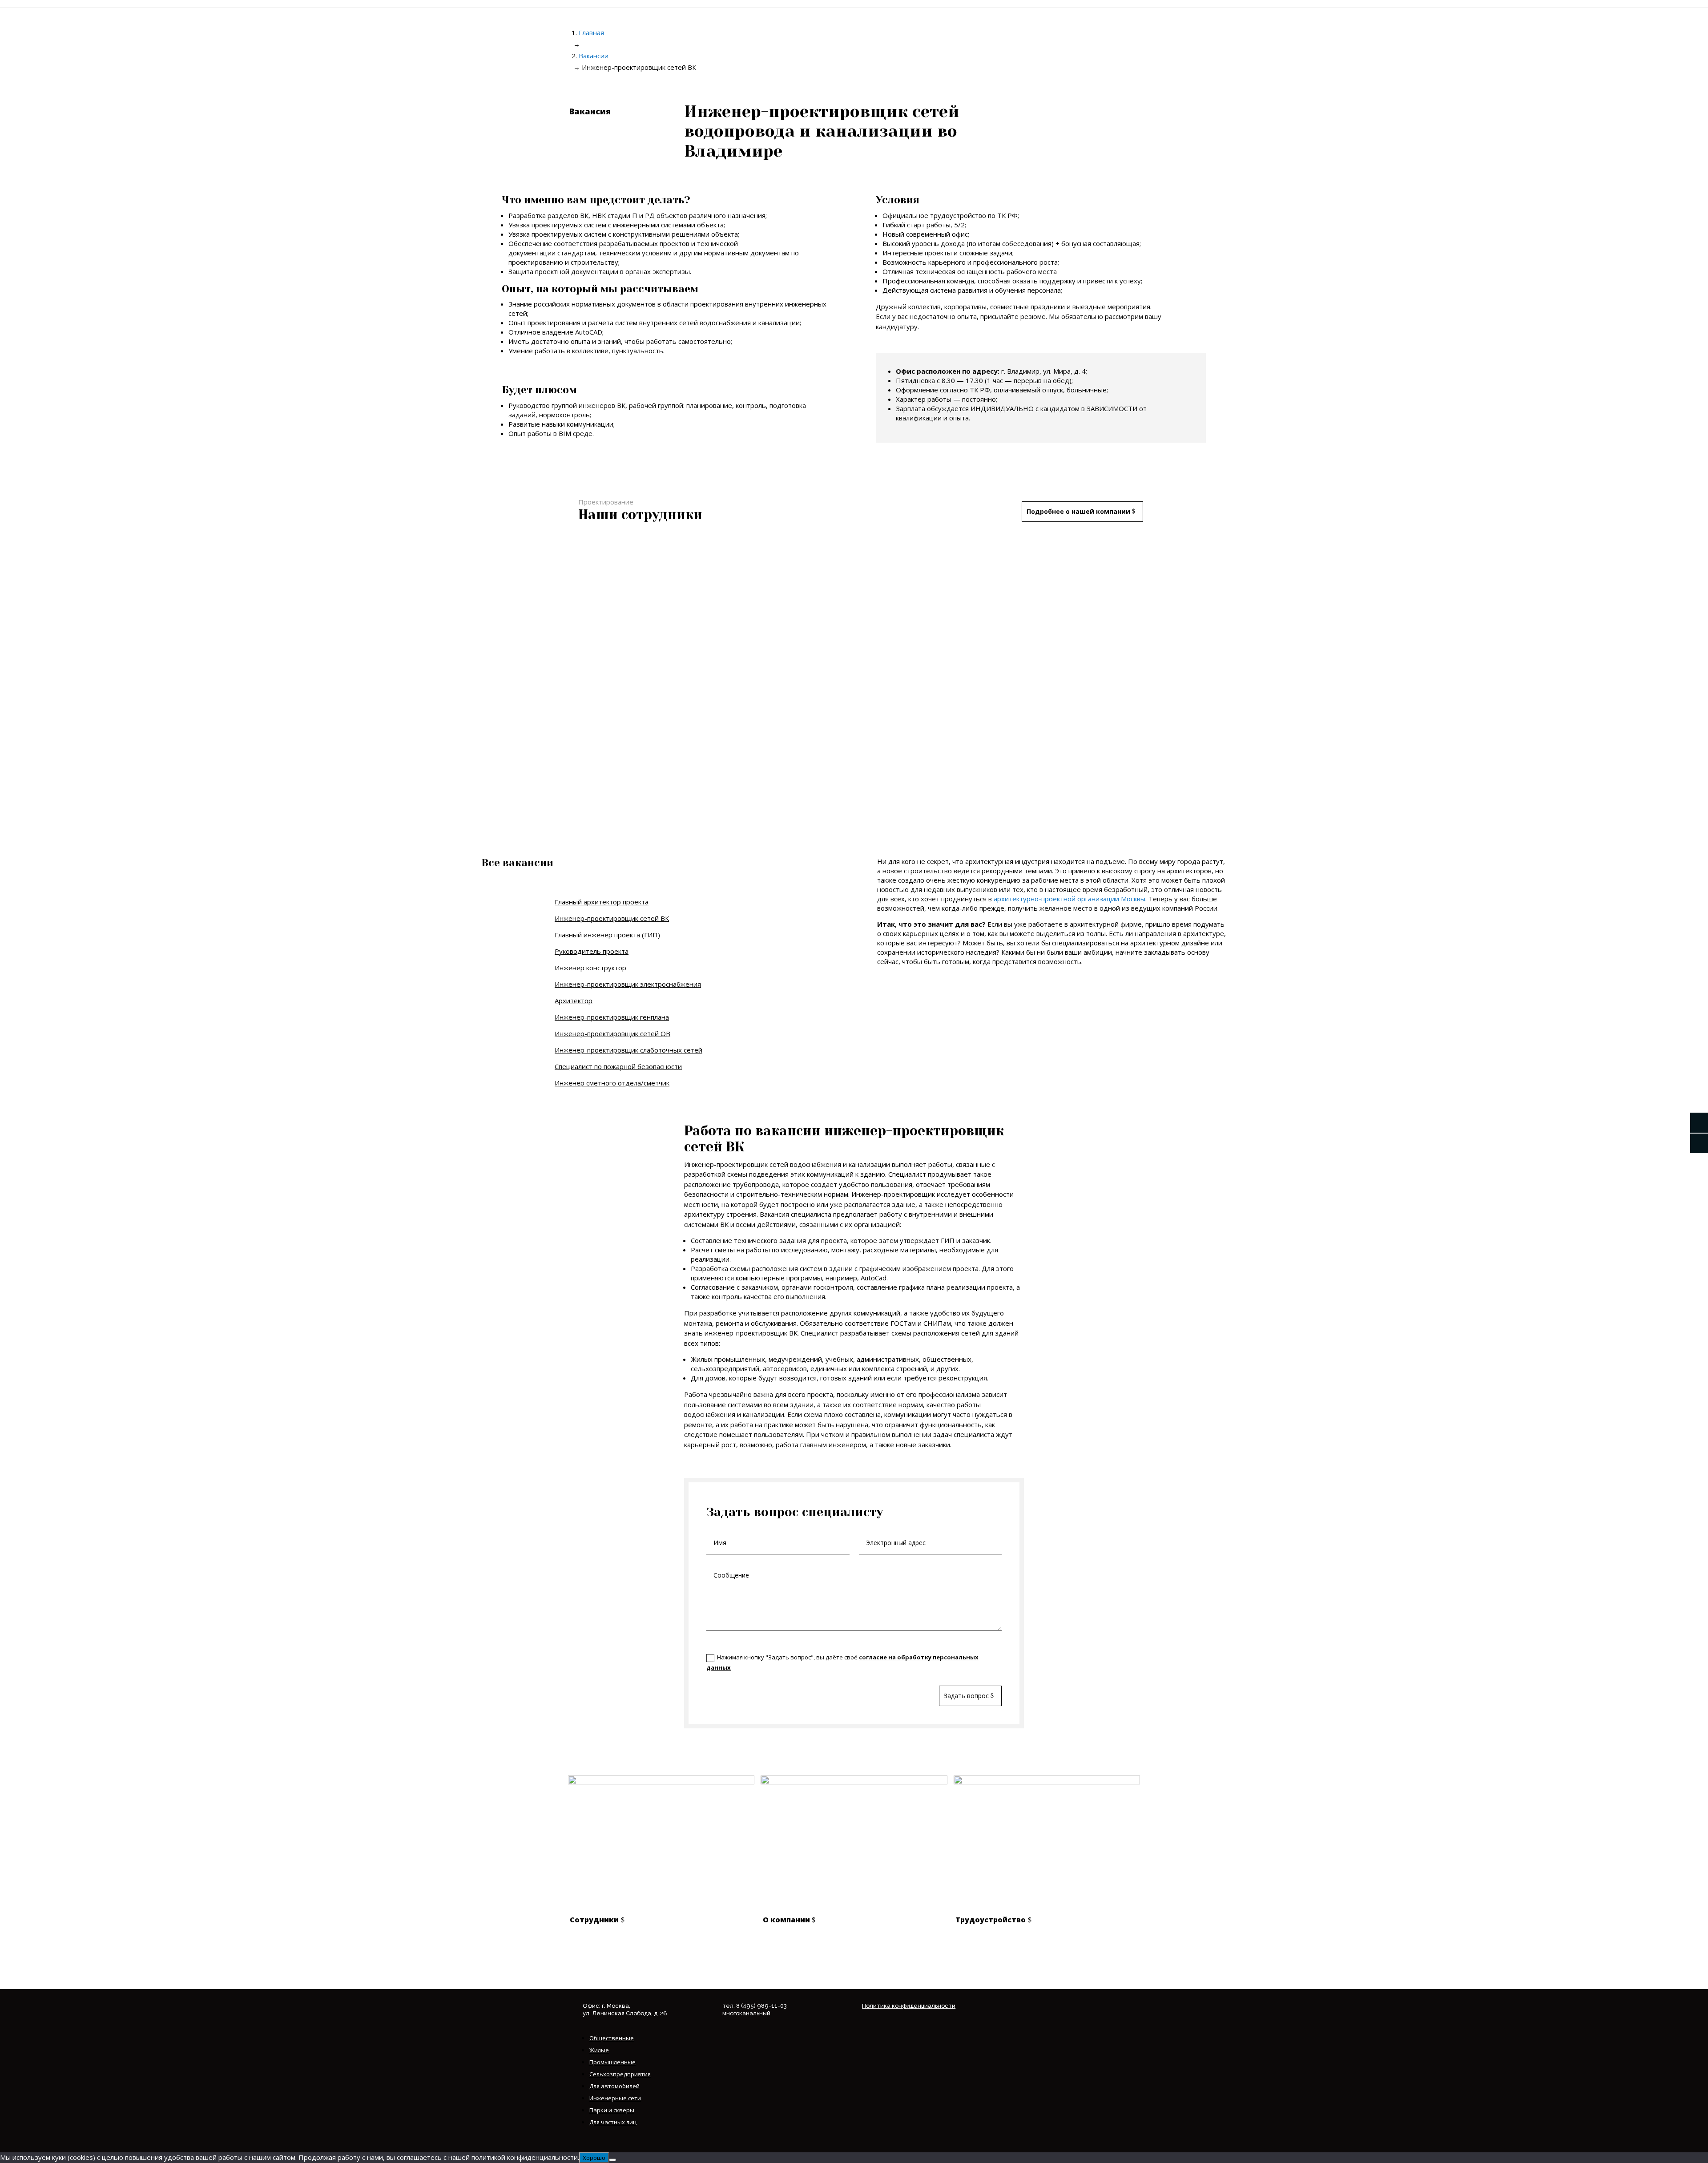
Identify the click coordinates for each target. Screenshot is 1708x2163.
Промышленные (612, 2062)
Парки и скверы (612, 2110)
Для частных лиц (613, 2122)
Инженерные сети (615, 2098)
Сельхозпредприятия (620, 2074)
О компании (786, 1920)
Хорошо (594, 2158)
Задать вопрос (966, 1696)
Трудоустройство (991, 1920)
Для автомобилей (614, 2086)
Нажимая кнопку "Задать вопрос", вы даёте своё (842, 1662)
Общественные (612, 2038)
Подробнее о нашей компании (1078, 511)
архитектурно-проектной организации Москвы (1070, 899)
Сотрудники (594, 1920)
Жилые (599, 2050)
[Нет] (612, 2160)
